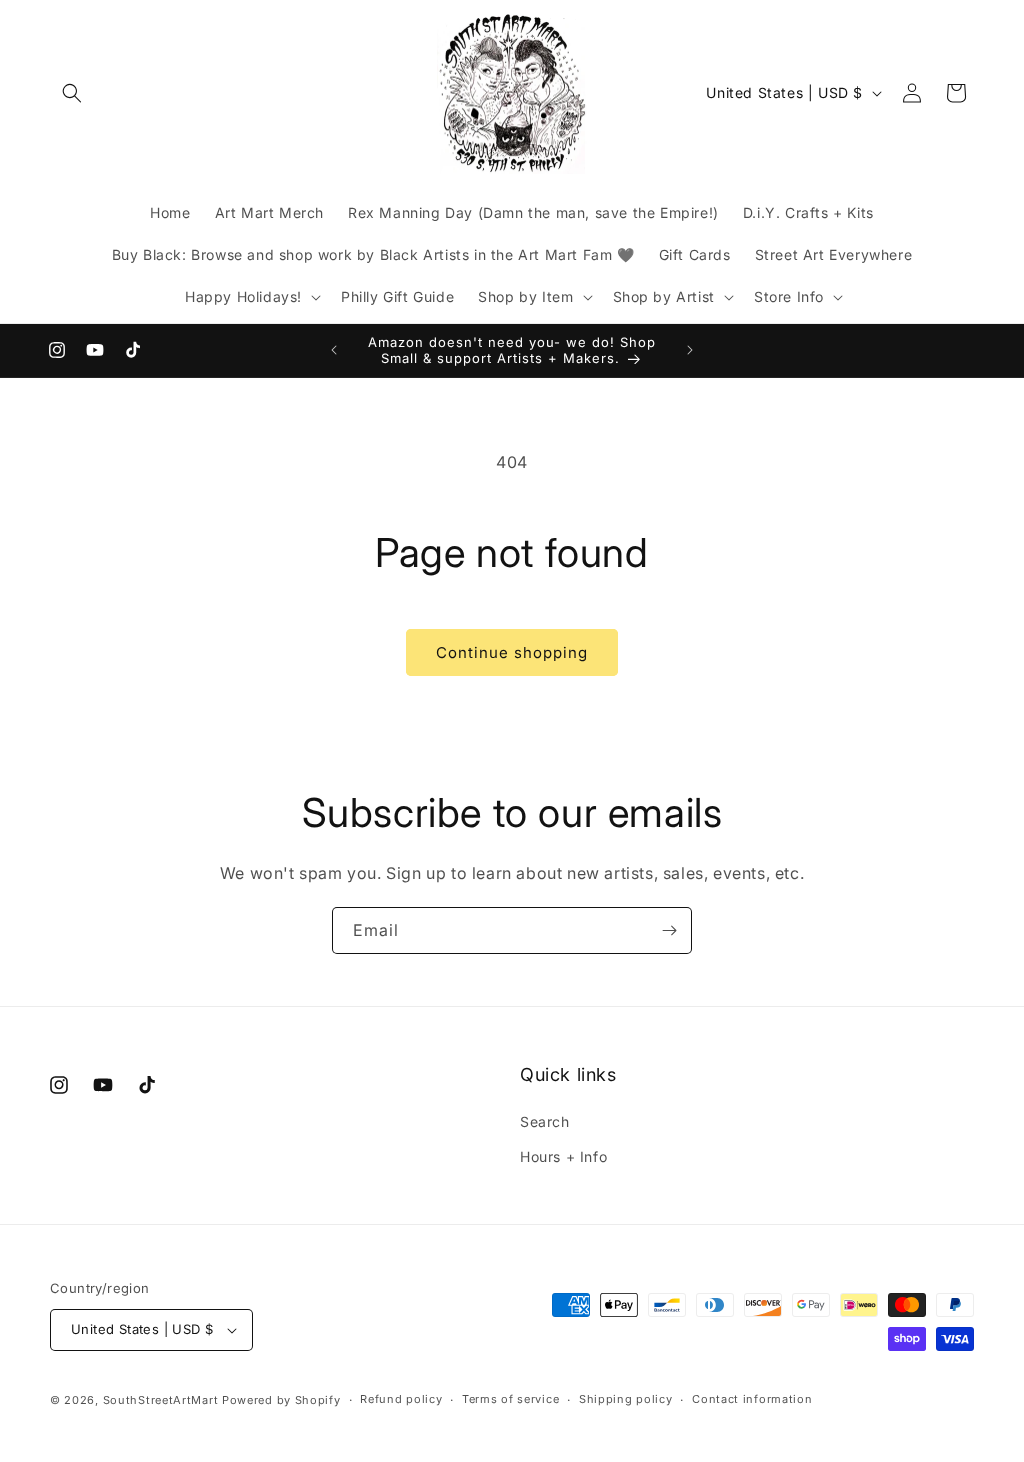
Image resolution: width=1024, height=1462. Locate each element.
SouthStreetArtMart (161, 1400)
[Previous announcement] (334, 350)
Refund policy (401, 1399)
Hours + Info (563, 1156)
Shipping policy (626, 1399)
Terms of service (510, 1399)
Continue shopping (512, 652)
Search (545, 1121)
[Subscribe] (669, 930)
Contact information (752, 1399)
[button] (72, 93)
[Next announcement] (690, 350)
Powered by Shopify (281, 1400)
